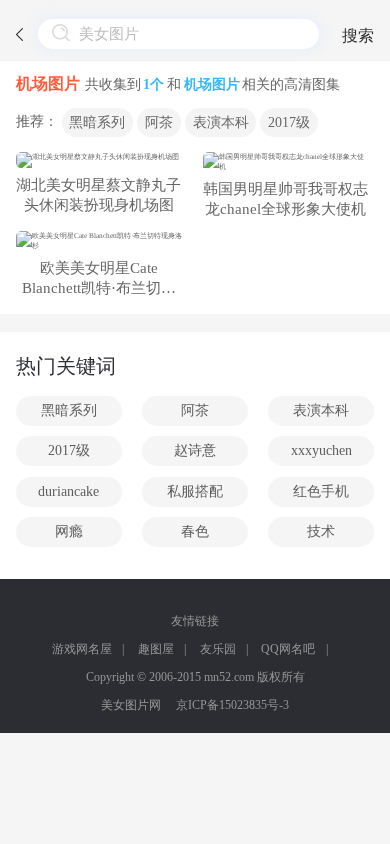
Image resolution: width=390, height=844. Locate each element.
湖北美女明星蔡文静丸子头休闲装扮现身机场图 (98, 195)
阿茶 (159, 122)
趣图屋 (156, 649)
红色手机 (321, 491)
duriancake (68, 491)
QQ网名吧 (288, 649)
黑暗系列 (97, 122)
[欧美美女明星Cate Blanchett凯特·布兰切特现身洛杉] (99, 241)
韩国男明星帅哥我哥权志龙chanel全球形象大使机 (285, 199)
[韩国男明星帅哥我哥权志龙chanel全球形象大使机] (286, 162)
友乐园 (218, 649)
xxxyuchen (321, 450)
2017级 (289, 122)
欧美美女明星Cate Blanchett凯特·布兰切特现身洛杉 (99, 279)
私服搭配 (195, 491)
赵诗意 (195, 450)
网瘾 (69, 531)
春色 (195, 531)
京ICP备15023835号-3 (232, 705)
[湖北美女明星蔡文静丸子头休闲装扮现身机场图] (99, 160)
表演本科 (221, 122)
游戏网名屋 (82, 649)
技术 (321, 531)
